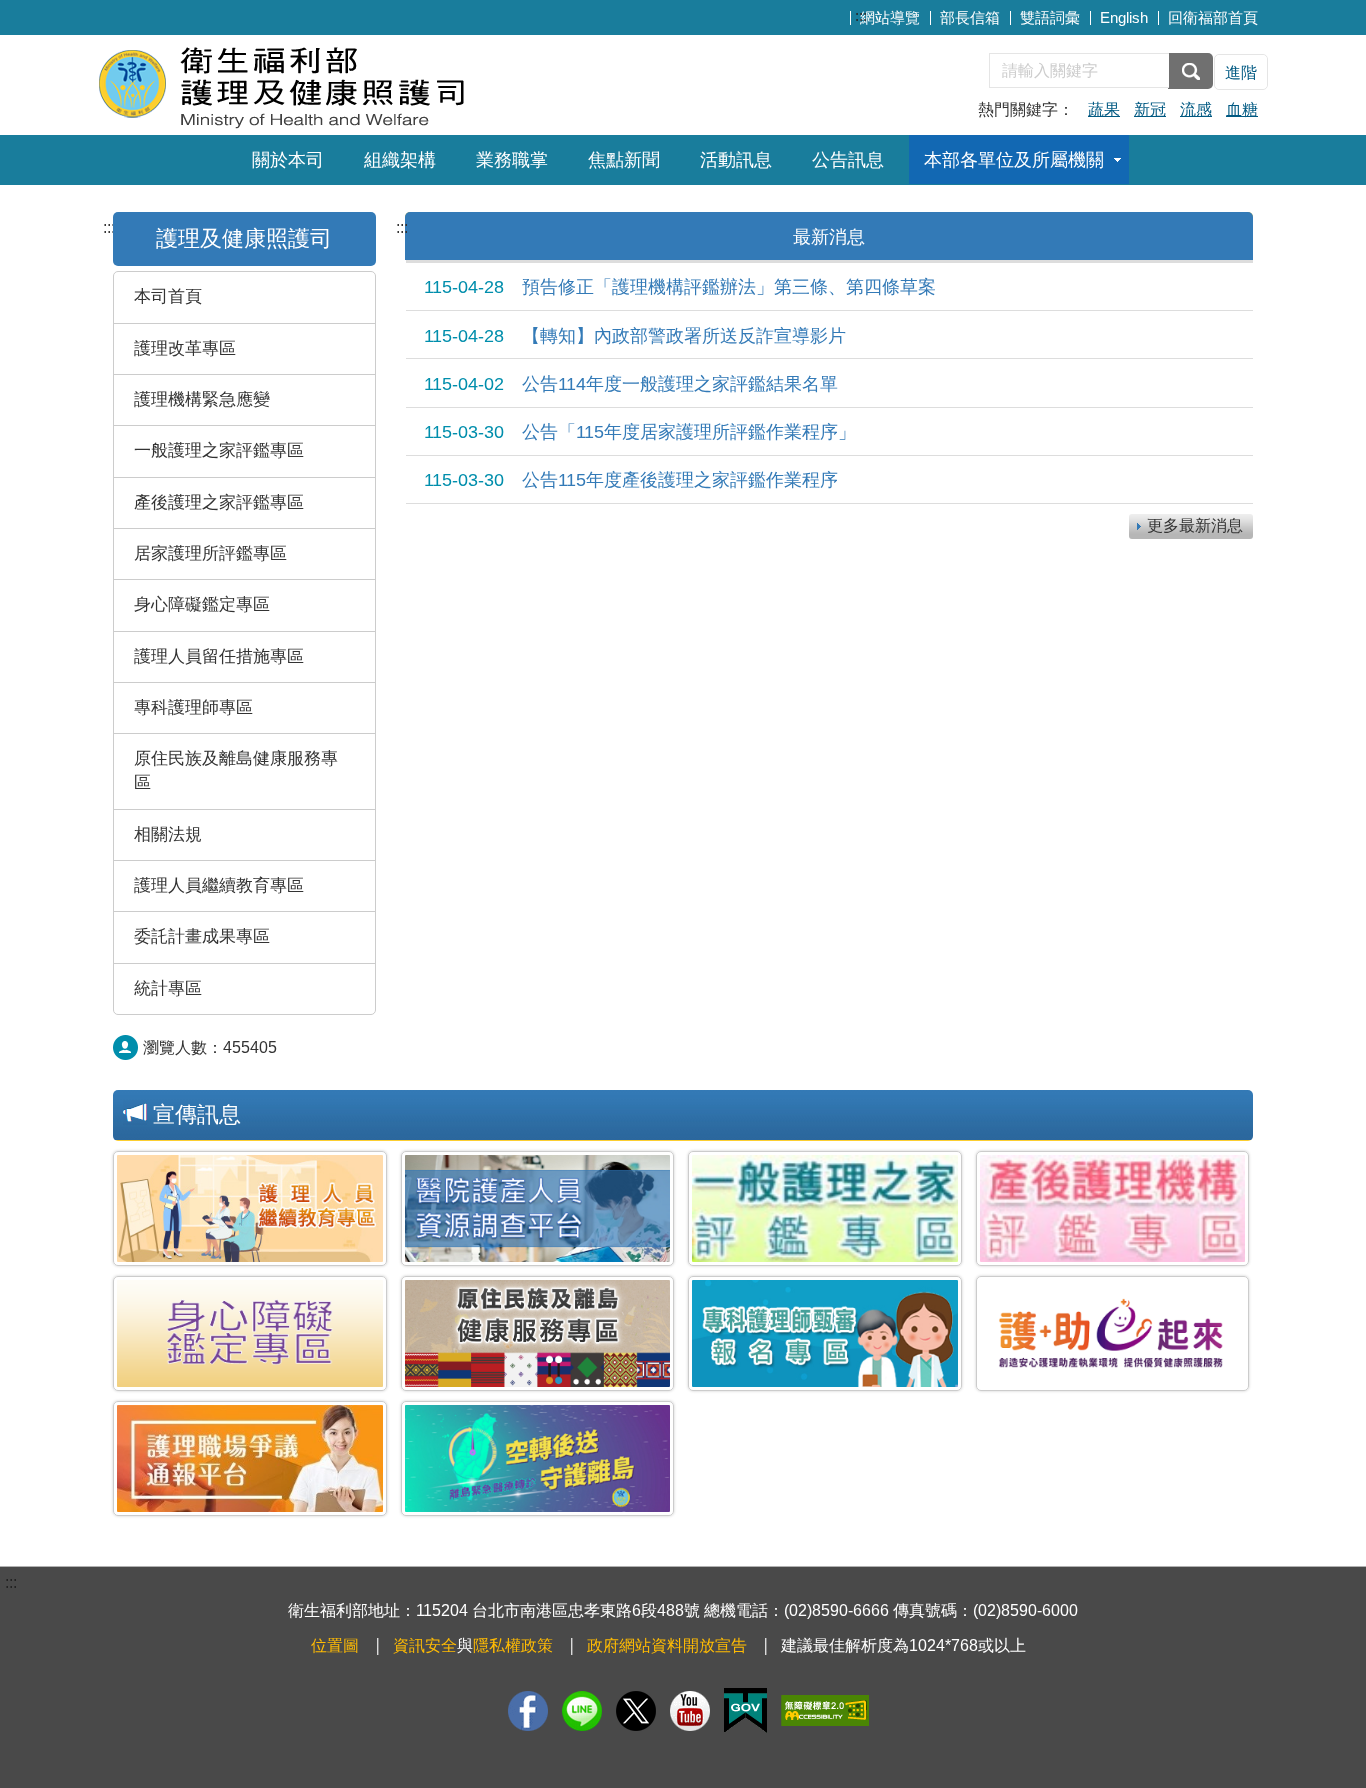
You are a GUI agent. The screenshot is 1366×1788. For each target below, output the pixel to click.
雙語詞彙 (1050, 17)
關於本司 (288, 160)
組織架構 (400, 160)
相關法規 (168, 834)
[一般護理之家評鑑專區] (825, 1208)
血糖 (1242, 109)
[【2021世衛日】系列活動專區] (538, 1458)
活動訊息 (736, 160)
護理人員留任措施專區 (219, 656)
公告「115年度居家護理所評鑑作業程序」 (640, 432)
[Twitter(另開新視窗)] (636, 1711)
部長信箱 (970, 17)
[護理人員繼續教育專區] (250, 1208)
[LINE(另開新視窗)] (582, 1711)
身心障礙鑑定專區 (202, 604)
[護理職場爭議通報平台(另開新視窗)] (250, 1458)
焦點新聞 (624, 160)
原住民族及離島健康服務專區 (236, 770)
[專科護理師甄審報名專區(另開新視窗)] (825, 1333)
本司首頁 (168, 296)
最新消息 (829, 237)
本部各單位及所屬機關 (1014, 160)
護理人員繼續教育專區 (219, 885)
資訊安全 (425, 1645)
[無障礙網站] (825, 1710)
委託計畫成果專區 (202, 936)
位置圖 (335, 1645)
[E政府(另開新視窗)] (745, 1710)
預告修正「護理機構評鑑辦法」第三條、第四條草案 (680, 287)
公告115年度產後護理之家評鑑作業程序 (631, 480)
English (1124, 17)
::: (861, 15)
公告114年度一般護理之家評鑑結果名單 (631, 384)
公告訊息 (848, 160)
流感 (1196, 109)
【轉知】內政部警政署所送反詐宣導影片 (635, 336)
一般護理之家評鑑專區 (219, 450)
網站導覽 (890, 17)
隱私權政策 (513, 1645)
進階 (1241, 72)
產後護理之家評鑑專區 (219, 502)
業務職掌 (512, 160)
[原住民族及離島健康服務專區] (538, 1333)
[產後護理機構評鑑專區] (1113, 1208)
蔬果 (1104, 109)
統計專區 (168, 988)
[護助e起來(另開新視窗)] (1113, 1333)
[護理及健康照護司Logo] (340, 82)
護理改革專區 (185, 348)
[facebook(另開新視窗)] (528, 1711)
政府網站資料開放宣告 (667, 1645)
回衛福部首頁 (1213, 17)
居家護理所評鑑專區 (210, 553)
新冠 (1150, 109)
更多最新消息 (1195, 525)
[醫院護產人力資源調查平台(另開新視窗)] (538, 1208)
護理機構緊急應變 (202, 399)
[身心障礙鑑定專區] (250, 1333)
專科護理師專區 (193, 707)
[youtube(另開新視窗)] (690, 1711)
